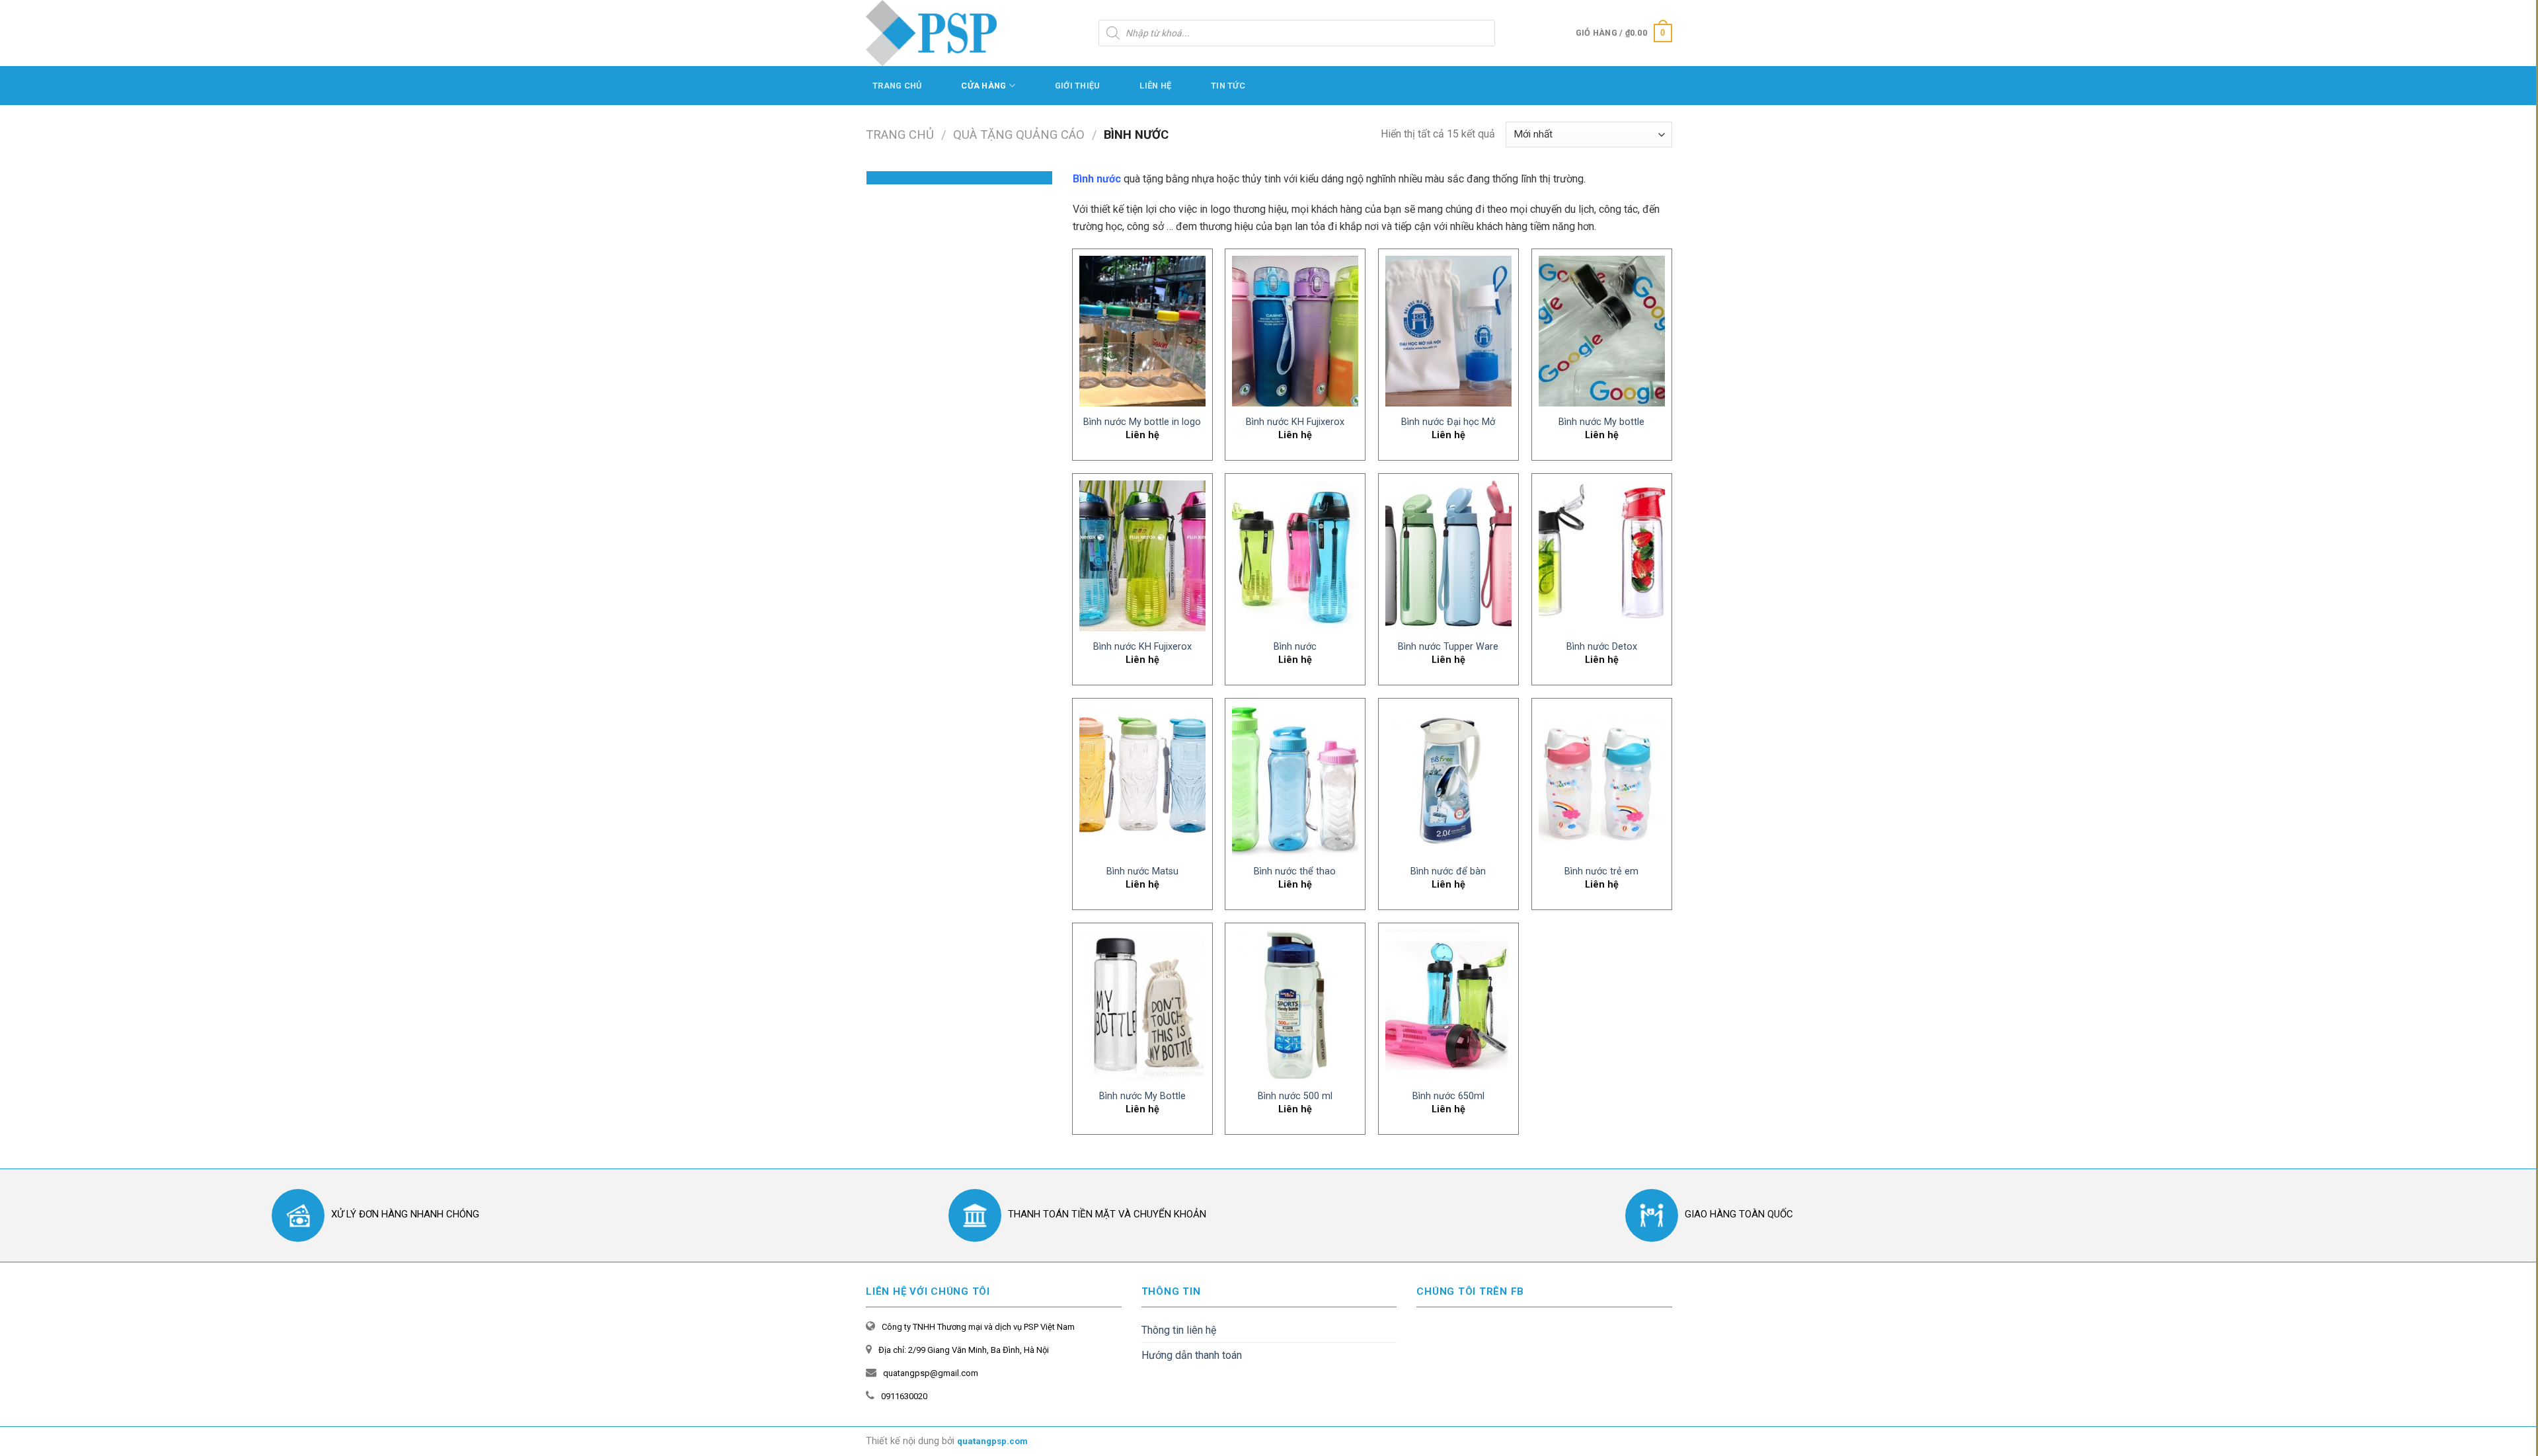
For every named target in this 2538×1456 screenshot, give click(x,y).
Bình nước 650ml (1448, 1096)
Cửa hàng (983, 86)
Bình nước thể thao (1295, 871)
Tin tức (1228, 86)
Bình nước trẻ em (1601, 871)
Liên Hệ (1155, 86)
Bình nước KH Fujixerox (1295, 422)
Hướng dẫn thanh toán (1192, 1355)
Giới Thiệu (1078, 86)
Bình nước (1295, 647)
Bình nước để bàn (1448, 871)
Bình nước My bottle (1601, 422)
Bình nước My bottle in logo (1142, 422)
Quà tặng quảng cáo (1019, 134)
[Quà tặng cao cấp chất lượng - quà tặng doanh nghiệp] (932, 33)
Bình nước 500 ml (1295, 1096)
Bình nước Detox (1602, 647)
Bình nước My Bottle (1142, 1096)
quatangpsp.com (992, 1441)
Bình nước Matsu (1142, 871)
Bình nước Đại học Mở (1448, 422)
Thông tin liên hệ (1179, 1330)
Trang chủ (900, 134)
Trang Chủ (897, 86)
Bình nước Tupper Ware (1448, 647)
